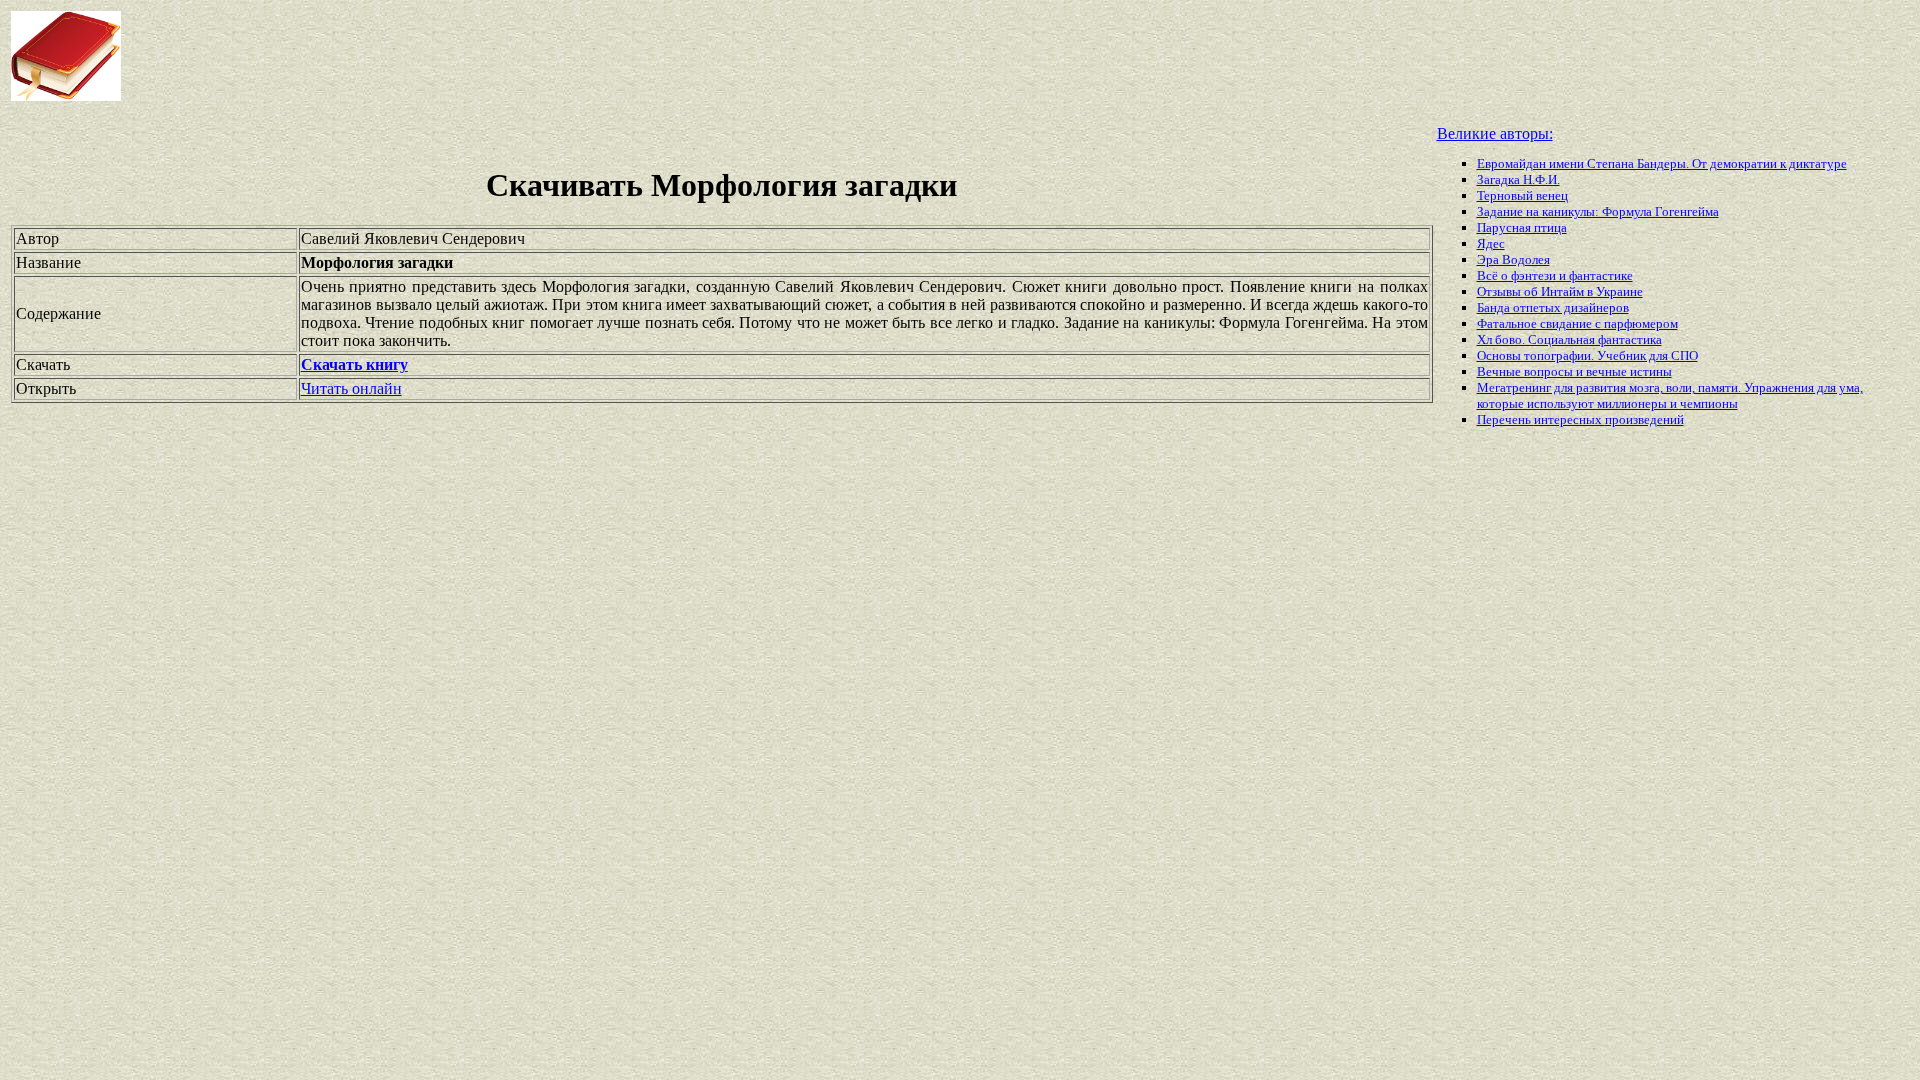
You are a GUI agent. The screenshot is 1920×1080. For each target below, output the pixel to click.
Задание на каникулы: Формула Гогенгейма (1598, 211)
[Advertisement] (770, 56)
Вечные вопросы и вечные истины (1574, 371)
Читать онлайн (351, 388)
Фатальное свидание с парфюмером (1577, 323)
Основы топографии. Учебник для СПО (1587, 355)
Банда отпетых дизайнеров (1553, 307)
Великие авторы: (1495, 133)
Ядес (1491, 243)
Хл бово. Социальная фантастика (1569, 339)
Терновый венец (1522, 195)
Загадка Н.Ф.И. (1518, 179)
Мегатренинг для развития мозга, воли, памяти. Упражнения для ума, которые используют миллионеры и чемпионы (1670, 395)
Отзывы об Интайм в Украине (1560, 291)
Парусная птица (1522, 227)
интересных (1569, 419)
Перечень (1505, 419)
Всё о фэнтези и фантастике (1555, 275)
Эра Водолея (1513, 259)
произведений (1644, 419)
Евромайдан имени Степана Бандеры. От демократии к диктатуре (1662, 163)
